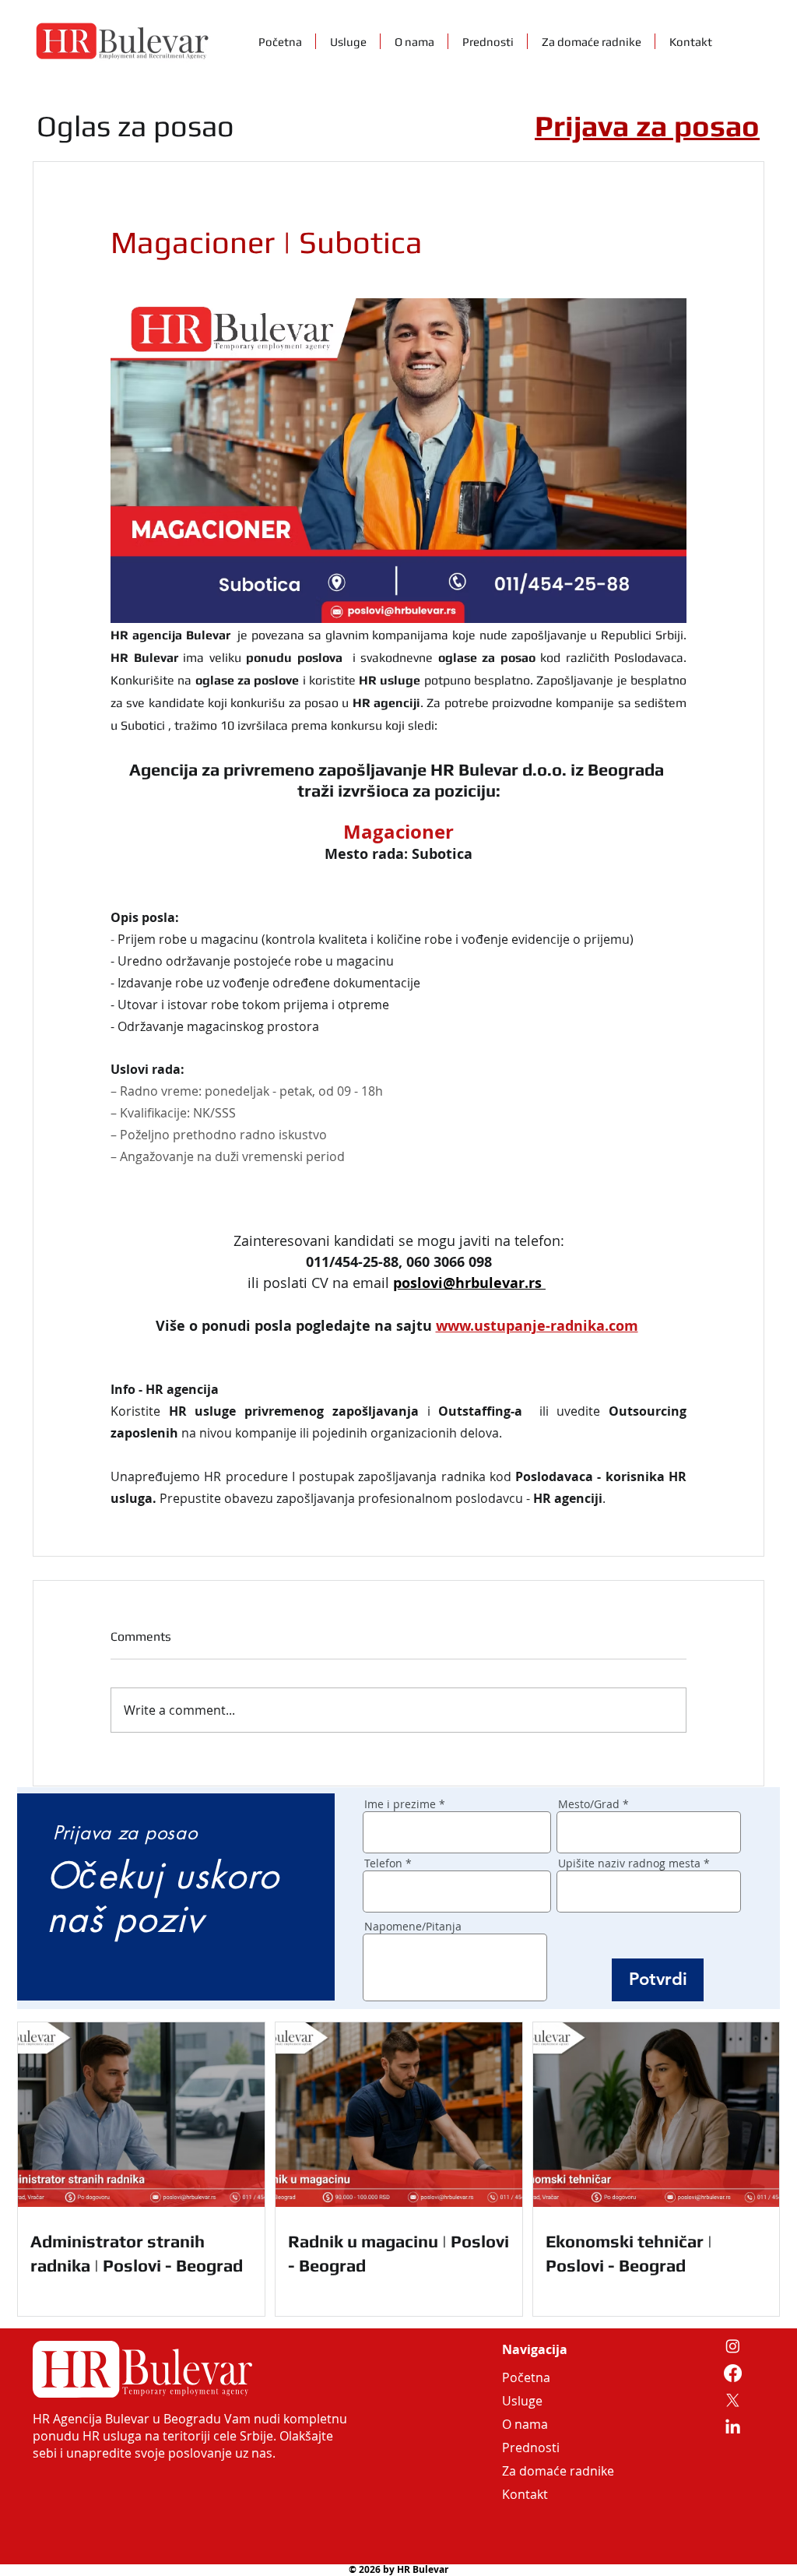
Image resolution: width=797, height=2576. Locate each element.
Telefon (383, 1863)
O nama (525, 2424)
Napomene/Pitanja (413, 1927)
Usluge (522, 2401)
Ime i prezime (400, 1804)
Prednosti (531, 2448)
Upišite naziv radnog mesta (629, 1863)
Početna (526, 2377)
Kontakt (525, 2494)
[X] (733, 2400)
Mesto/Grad (589, 1804)
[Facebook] (733, 2373)
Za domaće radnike (539, 2471)
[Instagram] (733, 2346)
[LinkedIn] (733, 2428)
